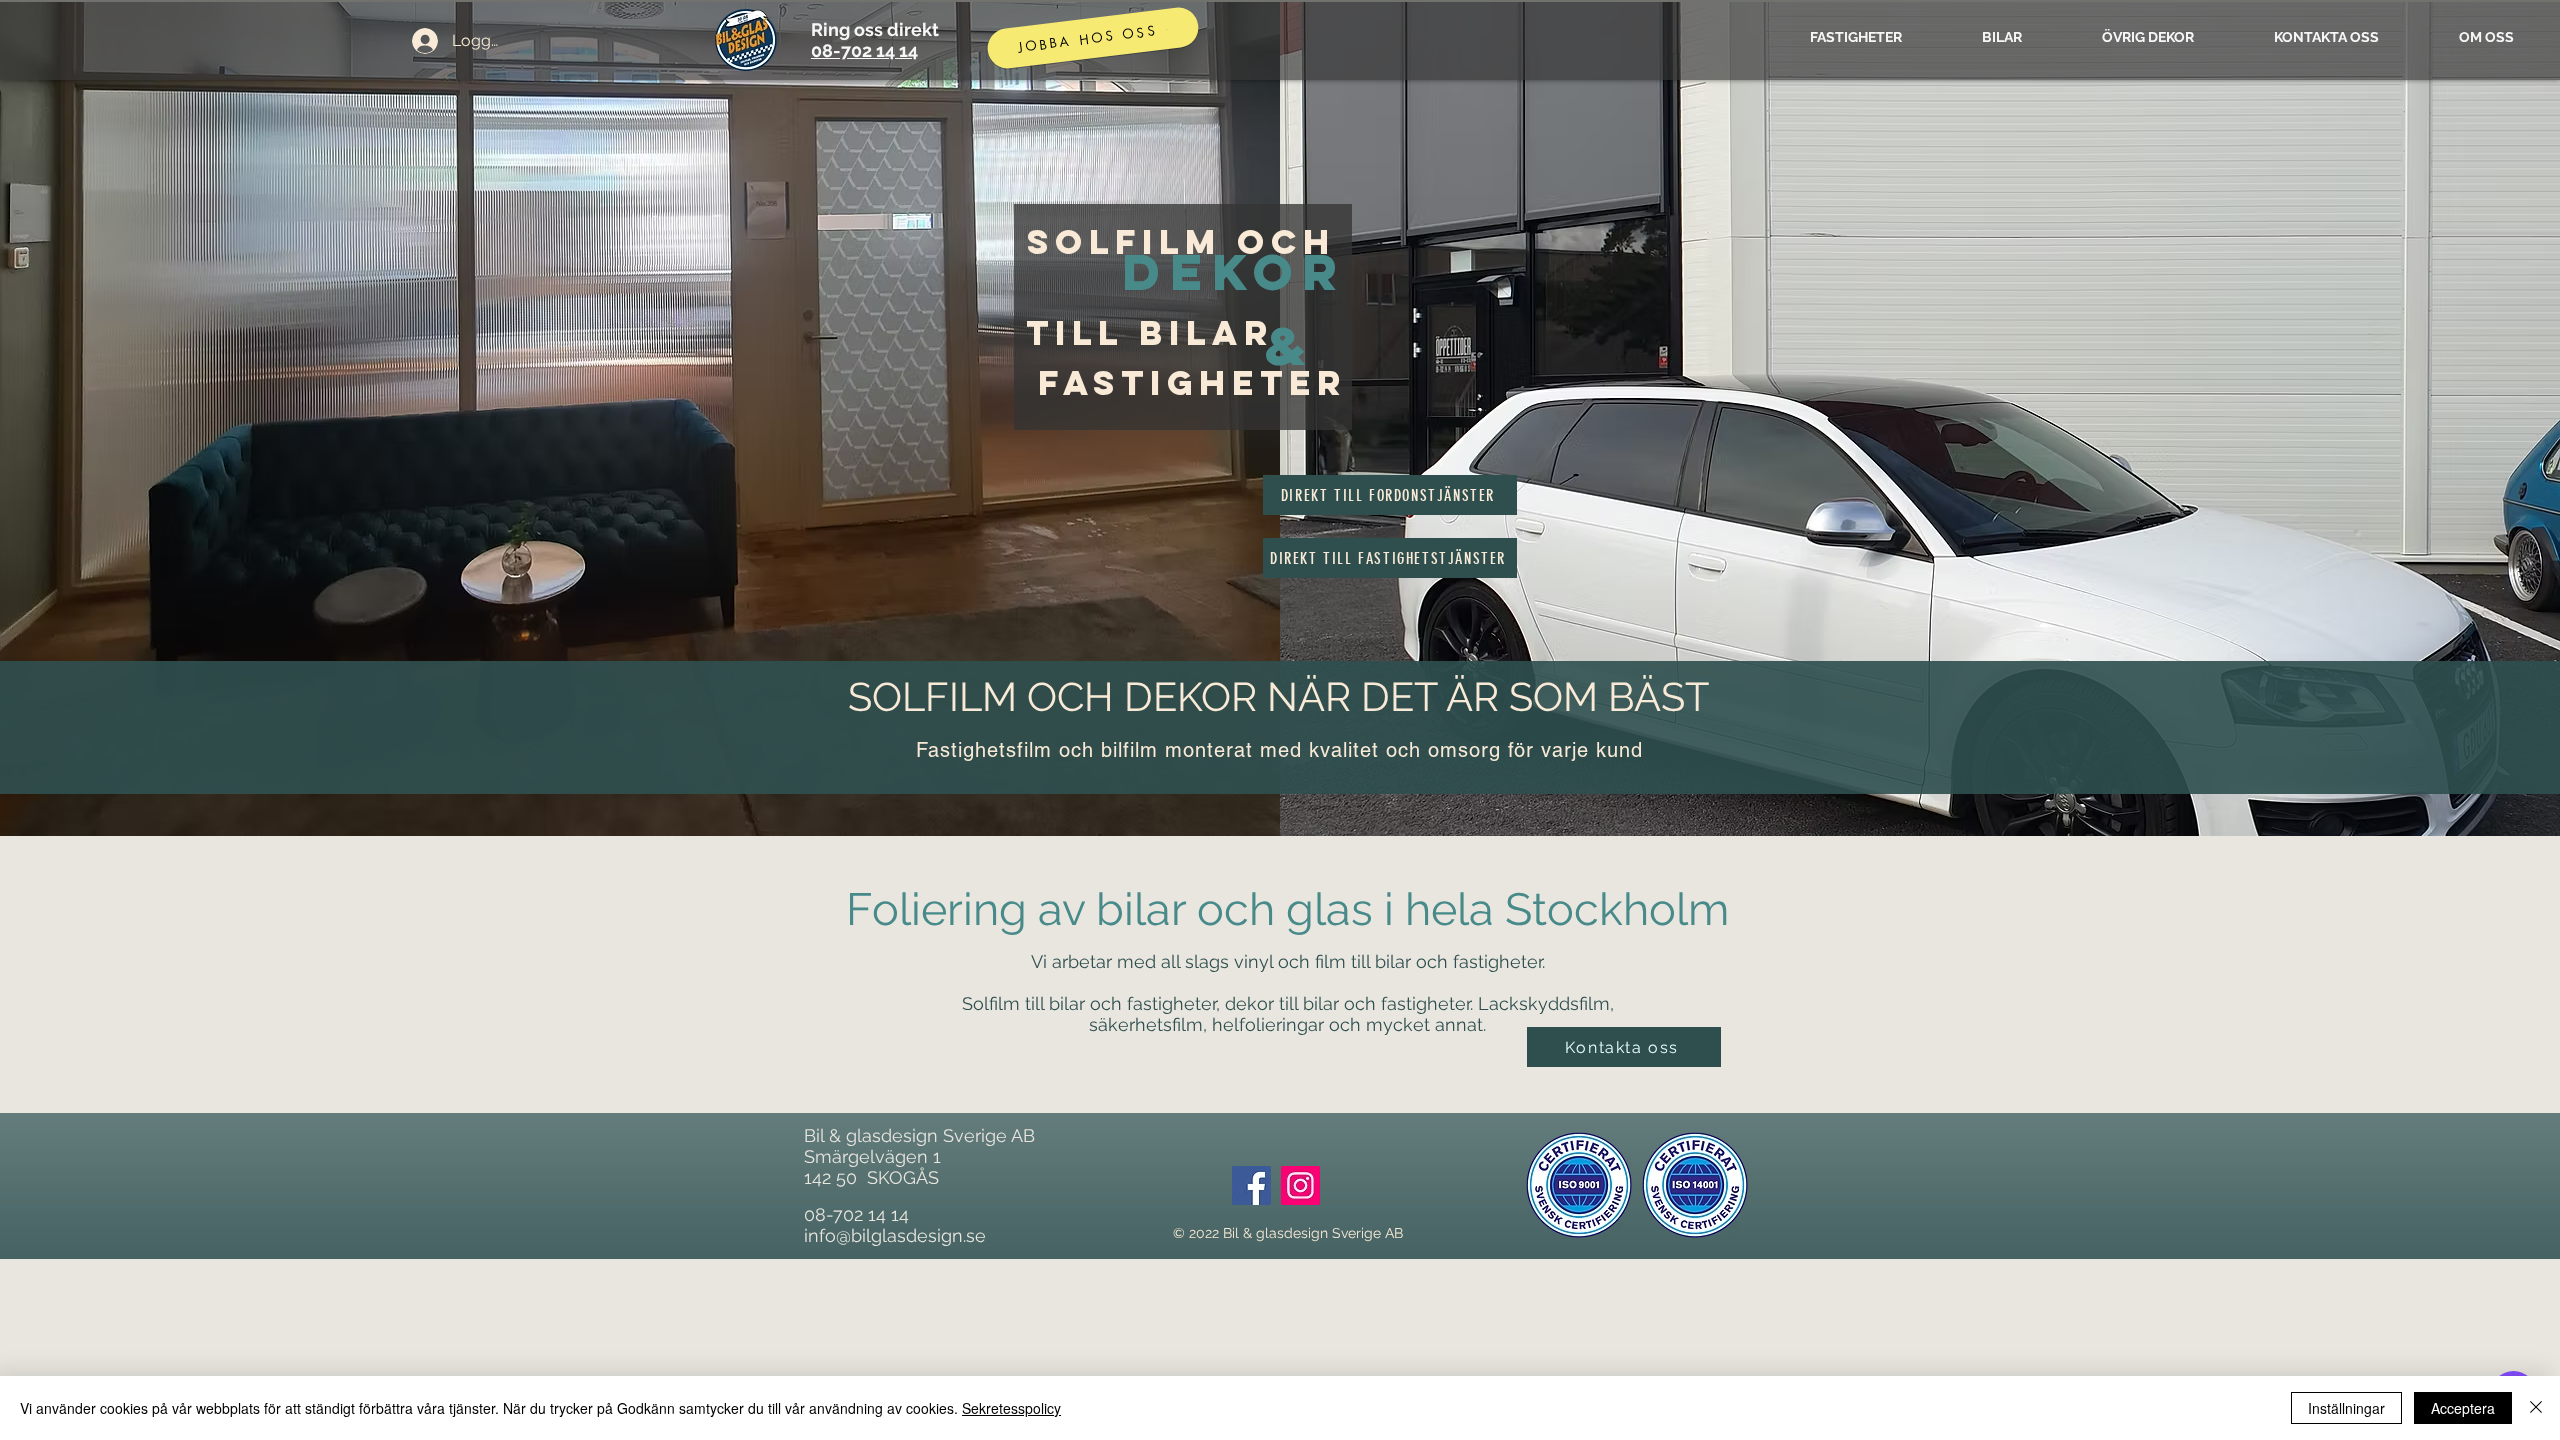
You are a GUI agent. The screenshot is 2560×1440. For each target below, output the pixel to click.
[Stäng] (2536, 1408)
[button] (1624, 1047)
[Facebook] (1251, 1185)
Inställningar (2346, 1408)
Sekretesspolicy (1011, 1408)
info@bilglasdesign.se (895, 1235)
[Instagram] (1300, 1185)
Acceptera (2463, 1408)
